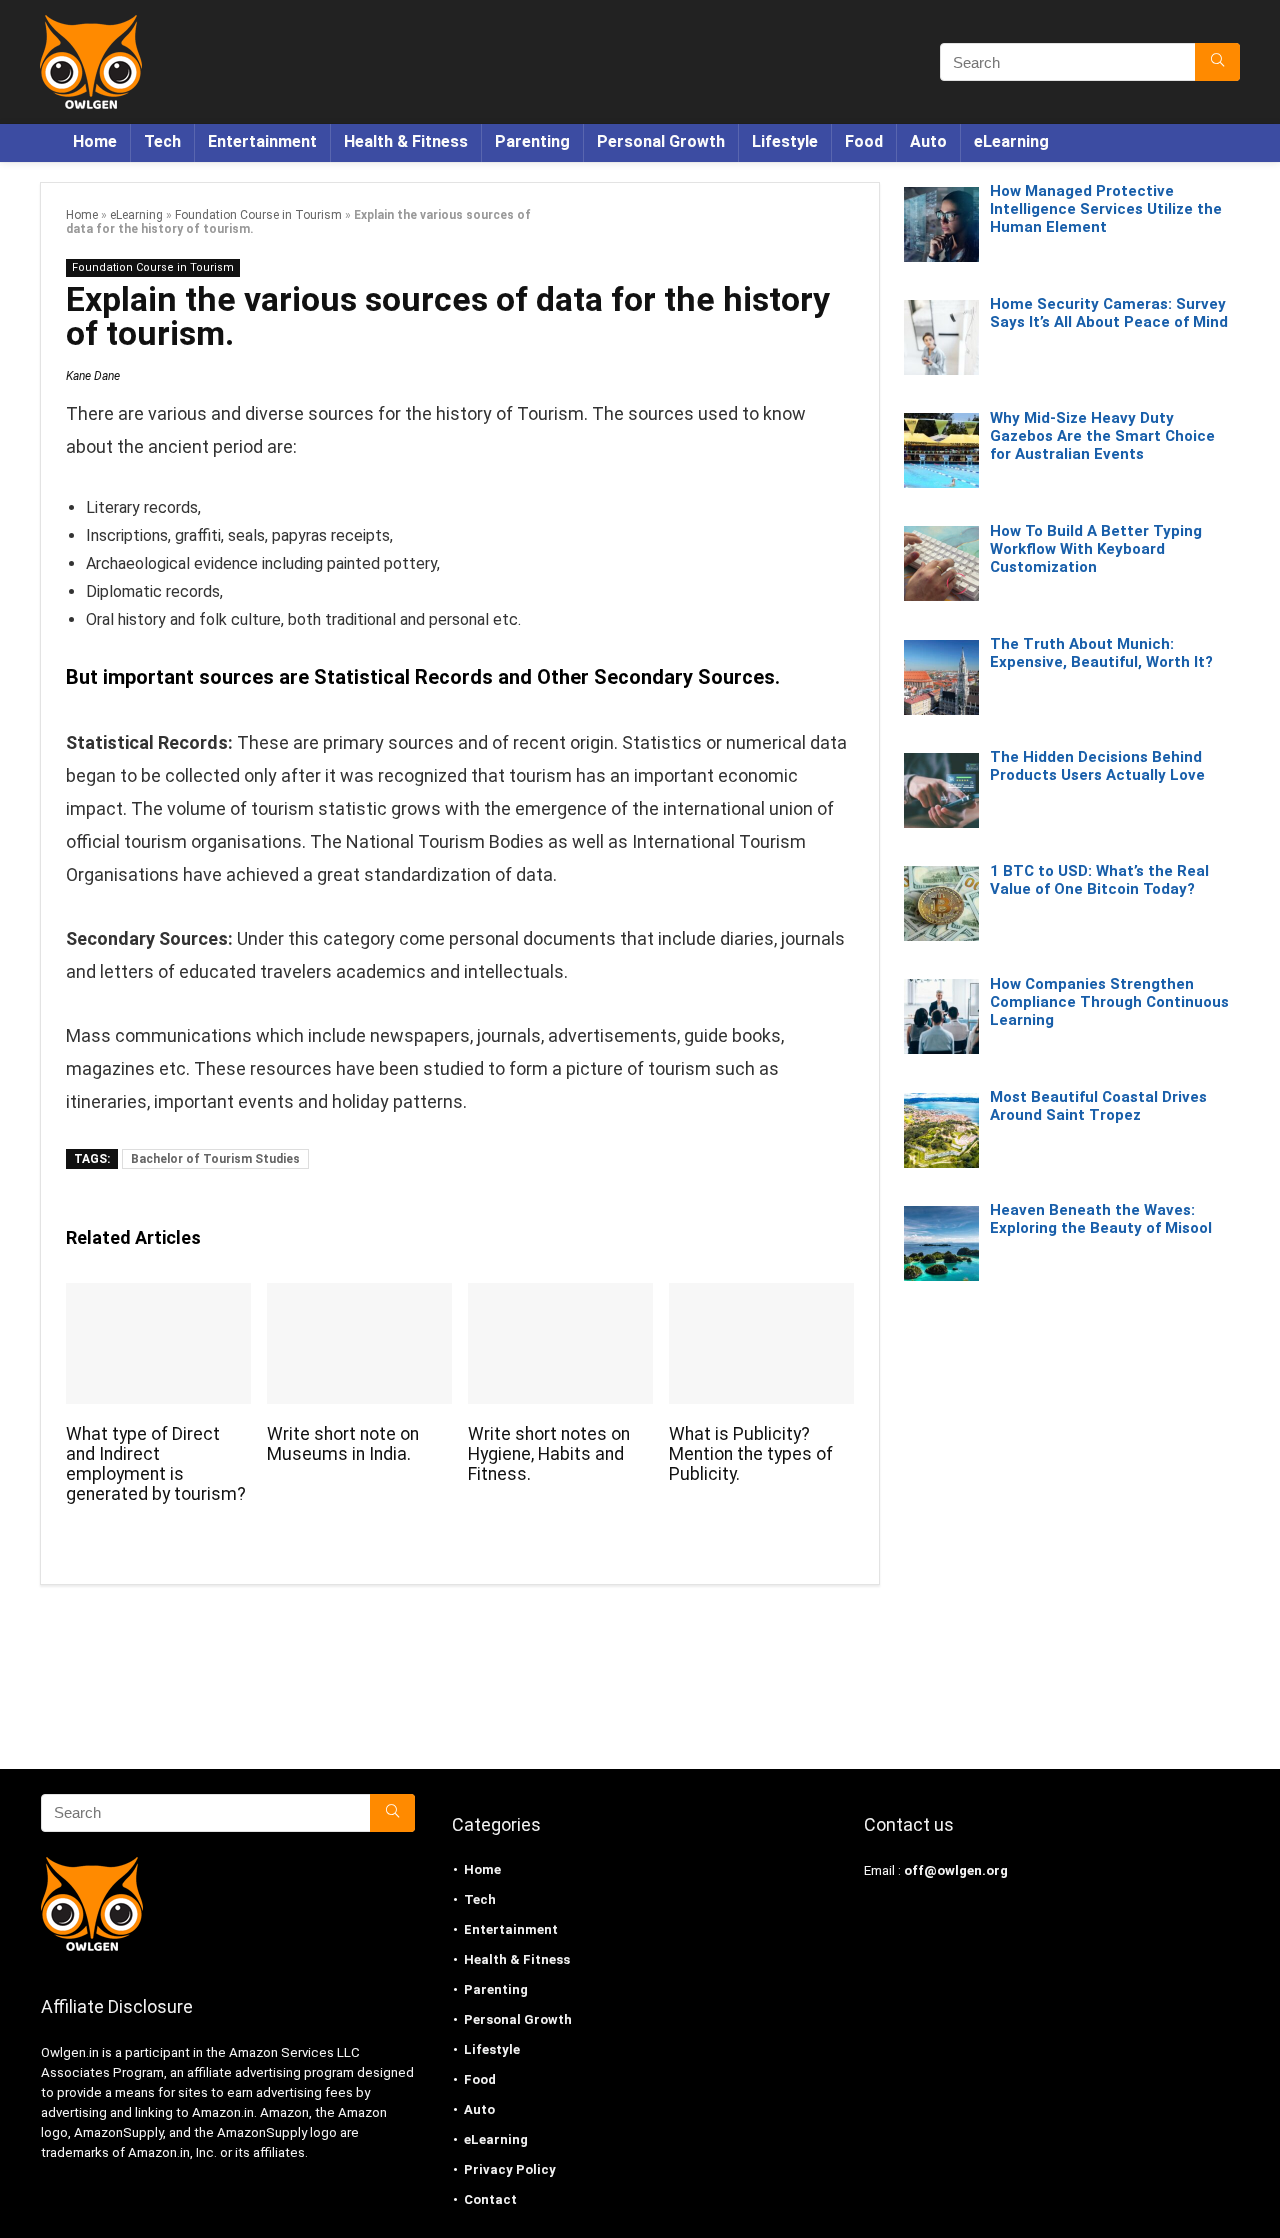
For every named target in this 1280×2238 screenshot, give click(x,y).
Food (864, 141)
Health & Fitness (406, 141)
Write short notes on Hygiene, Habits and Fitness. (549, 1454)
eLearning (1011, 141)
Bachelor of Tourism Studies (215, 1159)
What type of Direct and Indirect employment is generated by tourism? (156, 1464)
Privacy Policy (510, 2169)
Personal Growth (661, 141)
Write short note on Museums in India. (343, 1444)
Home (95, 141)
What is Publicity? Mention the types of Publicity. (751, 1454)
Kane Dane (93, 376)
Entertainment (262, 141)
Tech (162, 141)
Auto (928, 141)
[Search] (1217, 62)
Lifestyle (785, 141)
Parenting (532, 141)
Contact (490, 2199)
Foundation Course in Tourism (258, 215)
